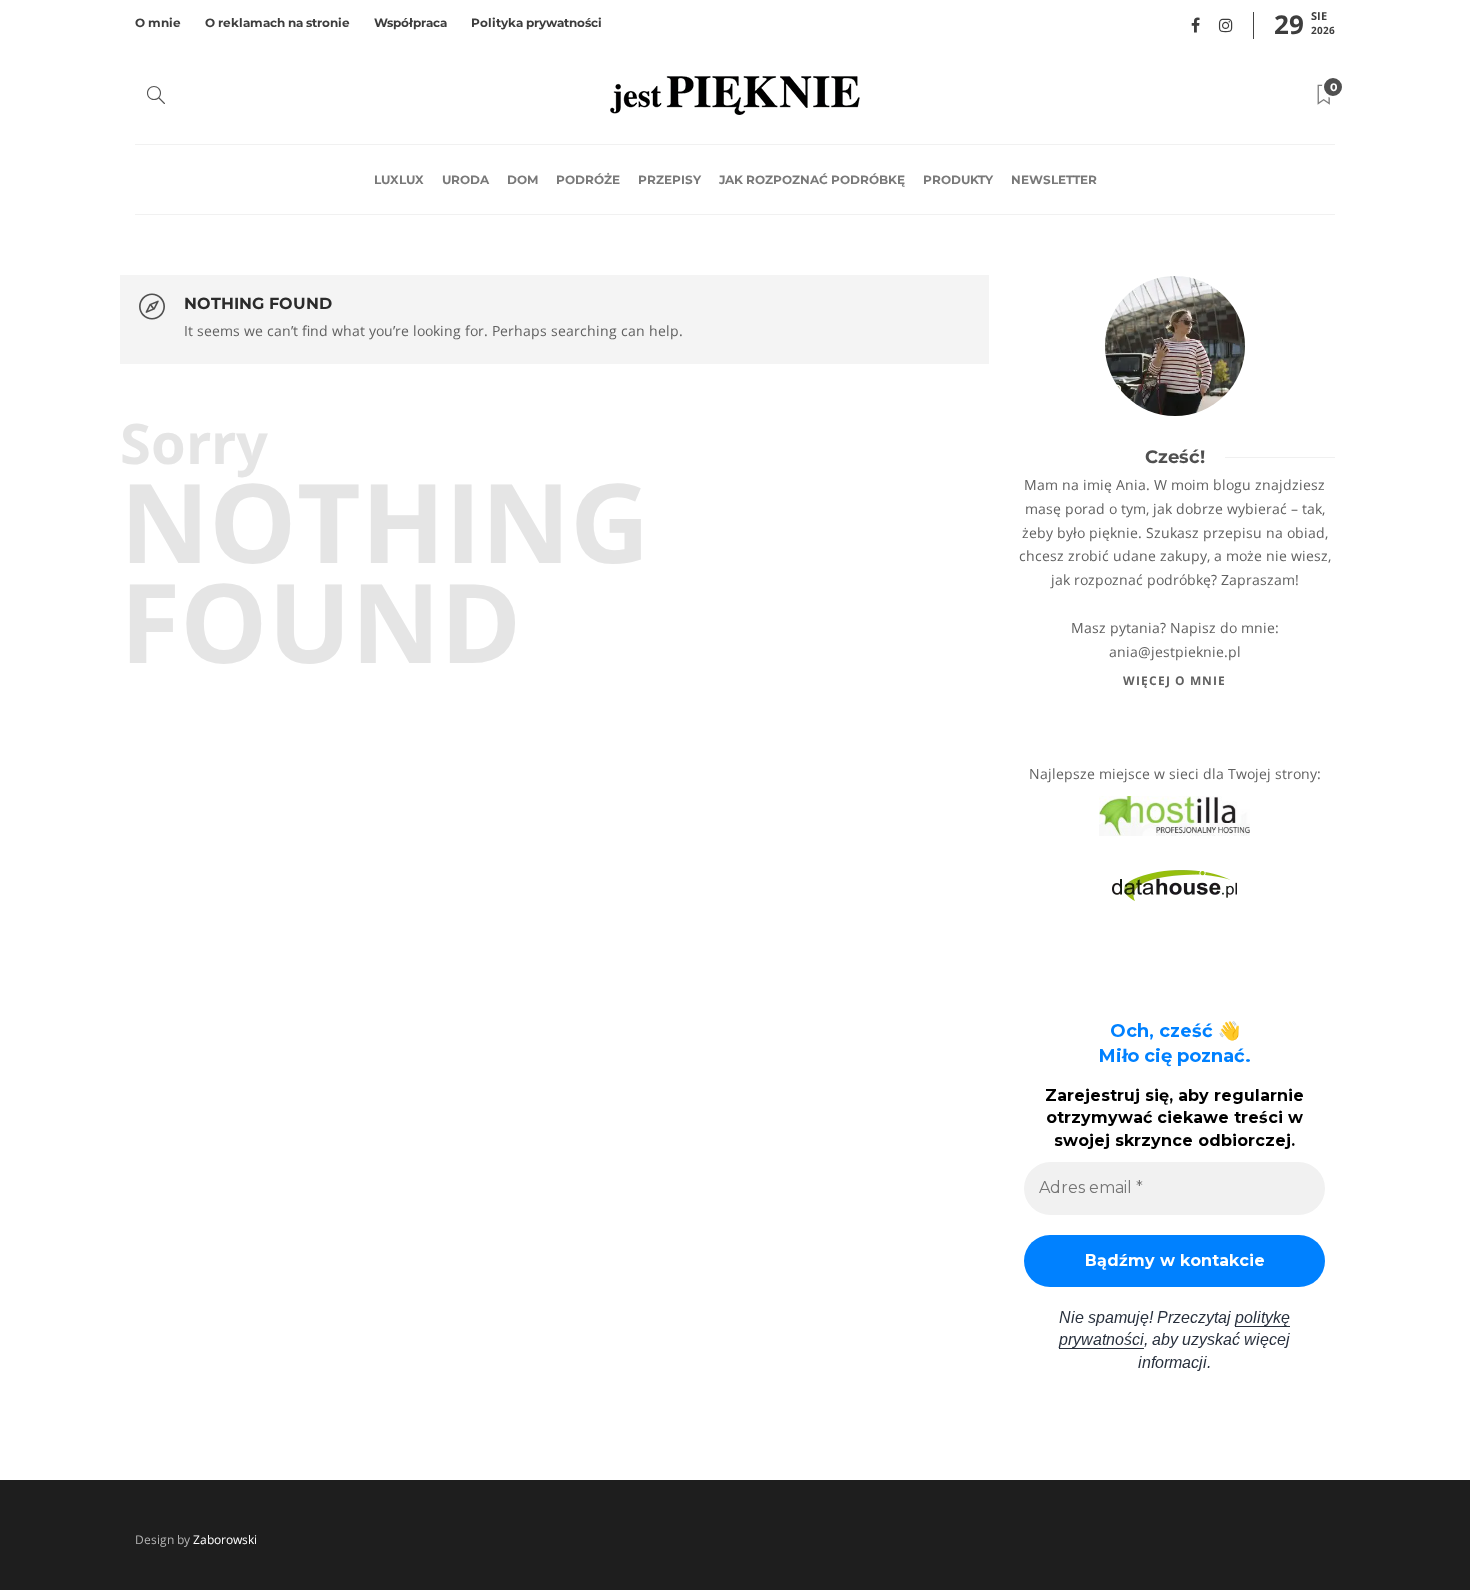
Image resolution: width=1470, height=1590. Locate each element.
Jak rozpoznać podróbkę (812, 179)
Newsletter (1054, 179)
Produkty (958, 179)
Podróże (588, 179)
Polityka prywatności (536, 22)
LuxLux (399, 179)
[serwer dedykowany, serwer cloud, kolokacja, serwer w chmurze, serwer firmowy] (1174, 814)
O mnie (158, 22)
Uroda (465, 179)
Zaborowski (225, 1539)
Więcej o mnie (1174, 680)
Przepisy (669, 179)
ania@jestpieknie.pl (1175, 651)
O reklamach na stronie (277, 22)
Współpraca (410, 22)
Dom (522, 179)
